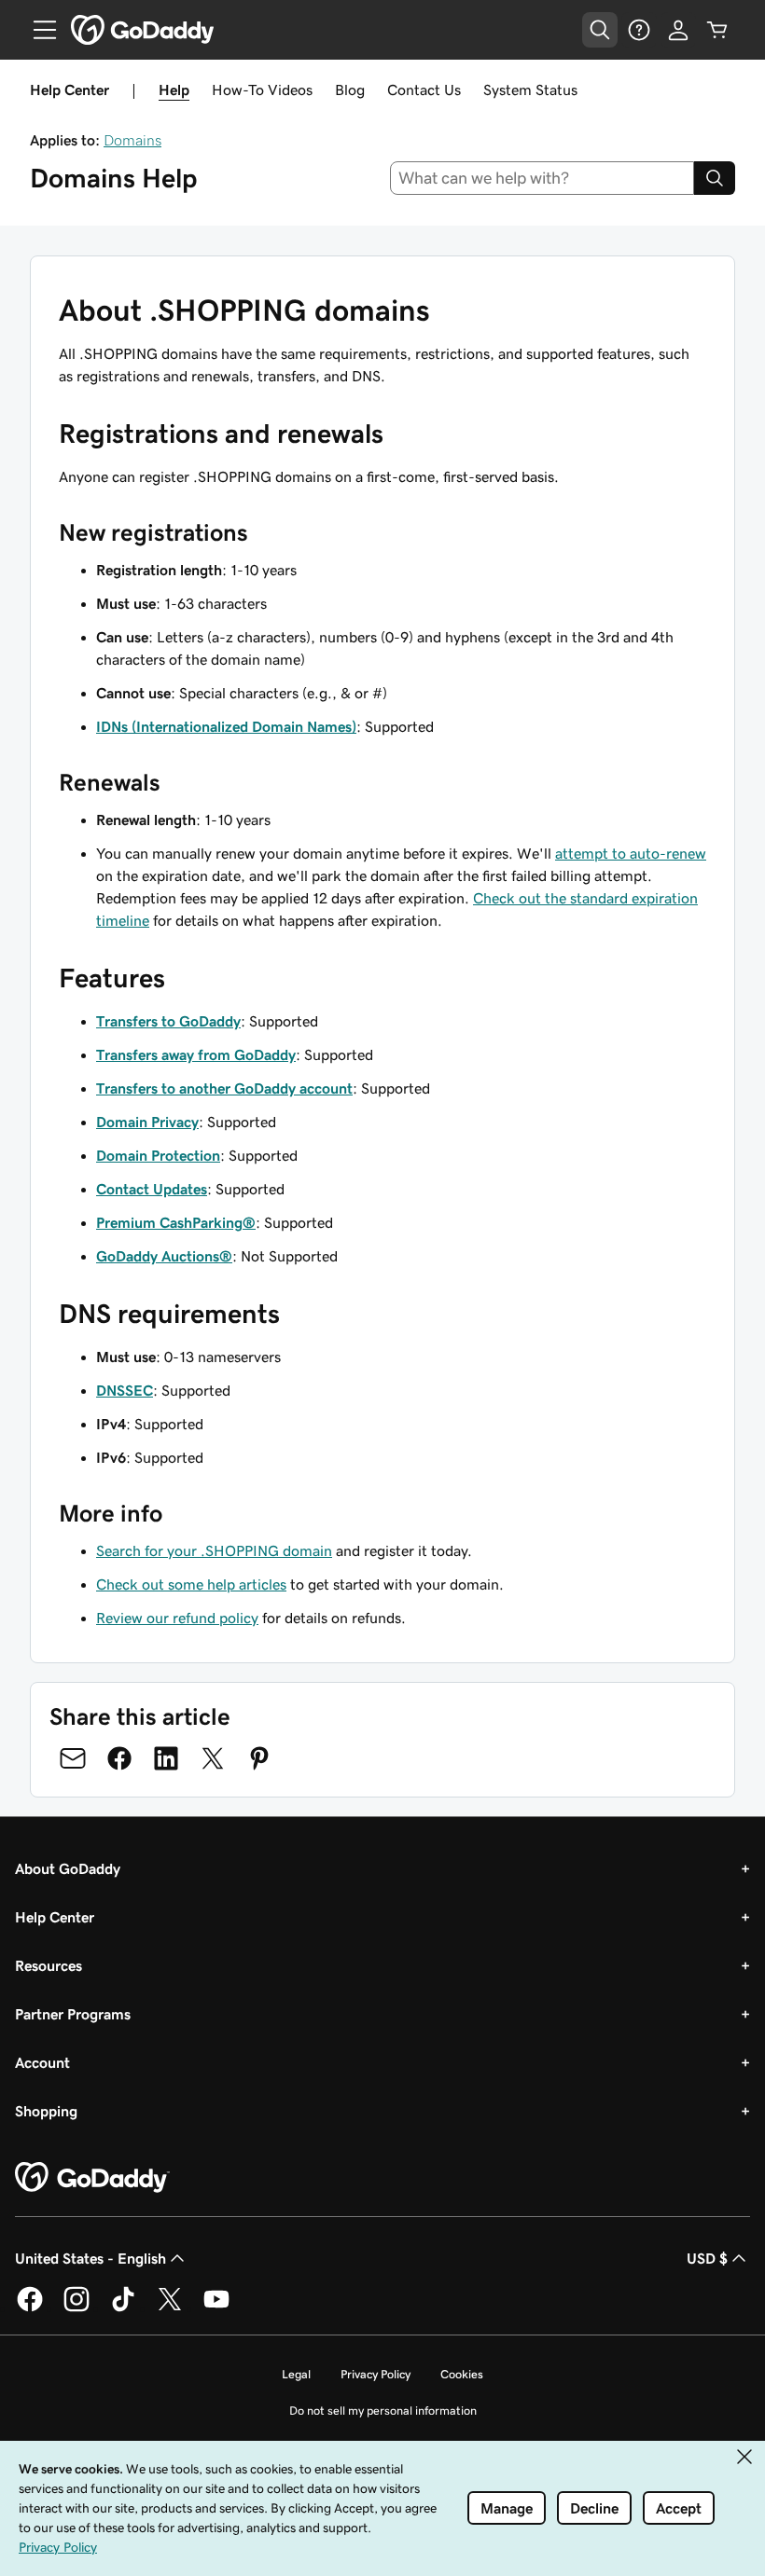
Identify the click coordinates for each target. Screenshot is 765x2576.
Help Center (55, 1917)
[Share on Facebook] (119, 1758)
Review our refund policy (177, 1618)
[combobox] (542, 178)
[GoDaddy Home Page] (92, 2178)
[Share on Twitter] (213, 1758)
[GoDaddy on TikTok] (123, 2308)
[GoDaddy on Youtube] (216, 2308)
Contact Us (424, 90)
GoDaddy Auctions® (164, 1256)
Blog (350, 90)
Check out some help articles (191, 1584)
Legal (296, 2374)
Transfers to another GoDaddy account (224, 1088)
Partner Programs (73, 2014)
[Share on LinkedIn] (166, 1758)
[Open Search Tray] (600, 30)
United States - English (90, 2258)
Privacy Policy (376, 2374)
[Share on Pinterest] (259, 1758)
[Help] (639, 30)
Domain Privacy (147, 1122)
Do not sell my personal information (383, 2411)
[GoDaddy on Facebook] (30, 2308)
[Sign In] (678, 30)
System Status (530, 90)
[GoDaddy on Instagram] (76, 2308)
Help (174, 90)
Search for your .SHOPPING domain (214, 1550)
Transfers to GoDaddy (168, 1021)
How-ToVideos (262, 90)
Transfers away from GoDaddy (196, 1054)
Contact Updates (152, 1189)
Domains (132, 140)
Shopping (46, 2111)
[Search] (715, 178)
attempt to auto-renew (631, 853)
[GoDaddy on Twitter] (170, 2308)
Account (42, 2062)
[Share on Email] (73, 1758)
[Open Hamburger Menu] (37, 30)
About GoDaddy (68, 1868)
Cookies (462, 2374)
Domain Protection (158, 1155)
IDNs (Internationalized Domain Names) (226, 726)
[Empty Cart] (717, 30)
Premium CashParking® (176, 1222)
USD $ (707, 2258)
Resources (49, 1965)
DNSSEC (125, 1390)
